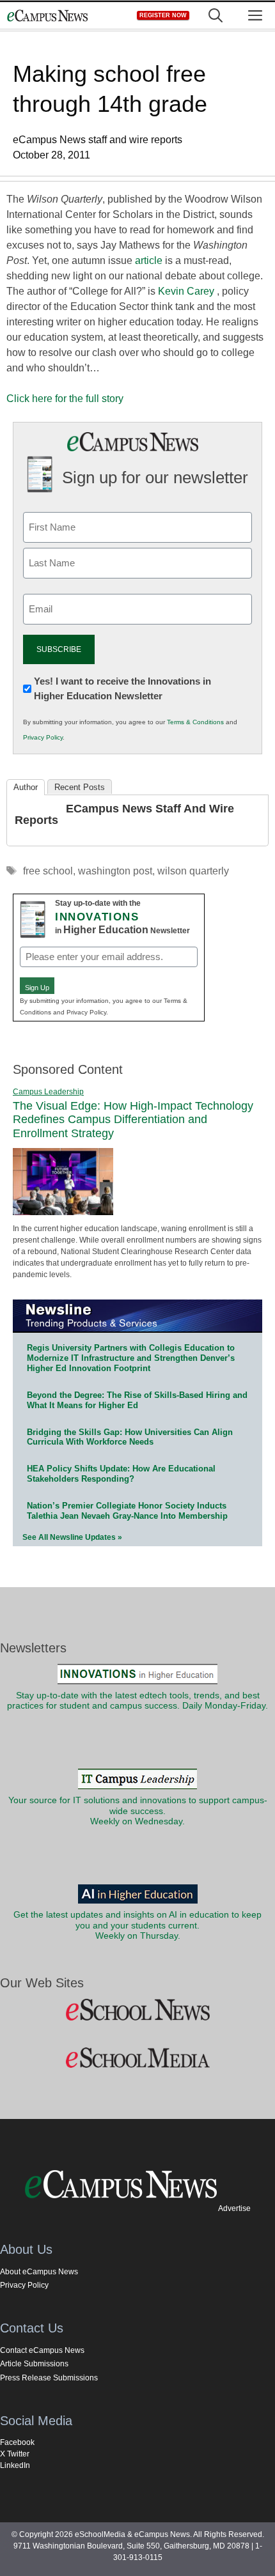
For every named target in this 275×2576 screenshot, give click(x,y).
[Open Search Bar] (216, 16)
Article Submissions (34, 2364)
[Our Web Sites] (137, 2010)
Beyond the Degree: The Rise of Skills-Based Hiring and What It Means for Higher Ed (137, 1400)
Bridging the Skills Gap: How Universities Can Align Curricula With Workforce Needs (130, 1437)
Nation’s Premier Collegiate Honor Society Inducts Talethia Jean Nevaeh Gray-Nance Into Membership (127, 1511)
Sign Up (37, 988)
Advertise (234, 2208)
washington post (115, 871)
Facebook (17, 2442)
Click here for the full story (65, 399)
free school (48, 871)
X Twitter (15, 2454)
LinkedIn (15, 2465)
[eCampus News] (47, 16)
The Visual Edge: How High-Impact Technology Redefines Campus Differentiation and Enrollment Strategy (133, 1120)
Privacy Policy (43, 737)
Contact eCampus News (42, 2350)
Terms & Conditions (195, 722)
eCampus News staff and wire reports (124, 814)
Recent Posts (80, 787)
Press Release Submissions (49, 2378)
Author (26, 787)
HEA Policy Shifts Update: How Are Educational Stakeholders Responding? (121, 1474)
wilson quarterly (193, 871)
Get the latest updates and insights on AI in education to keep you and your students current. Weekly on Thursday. (137, 1925)
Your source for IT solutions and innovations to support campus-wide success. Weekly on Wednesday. (138, 1811)
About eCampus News (39, 2272)
